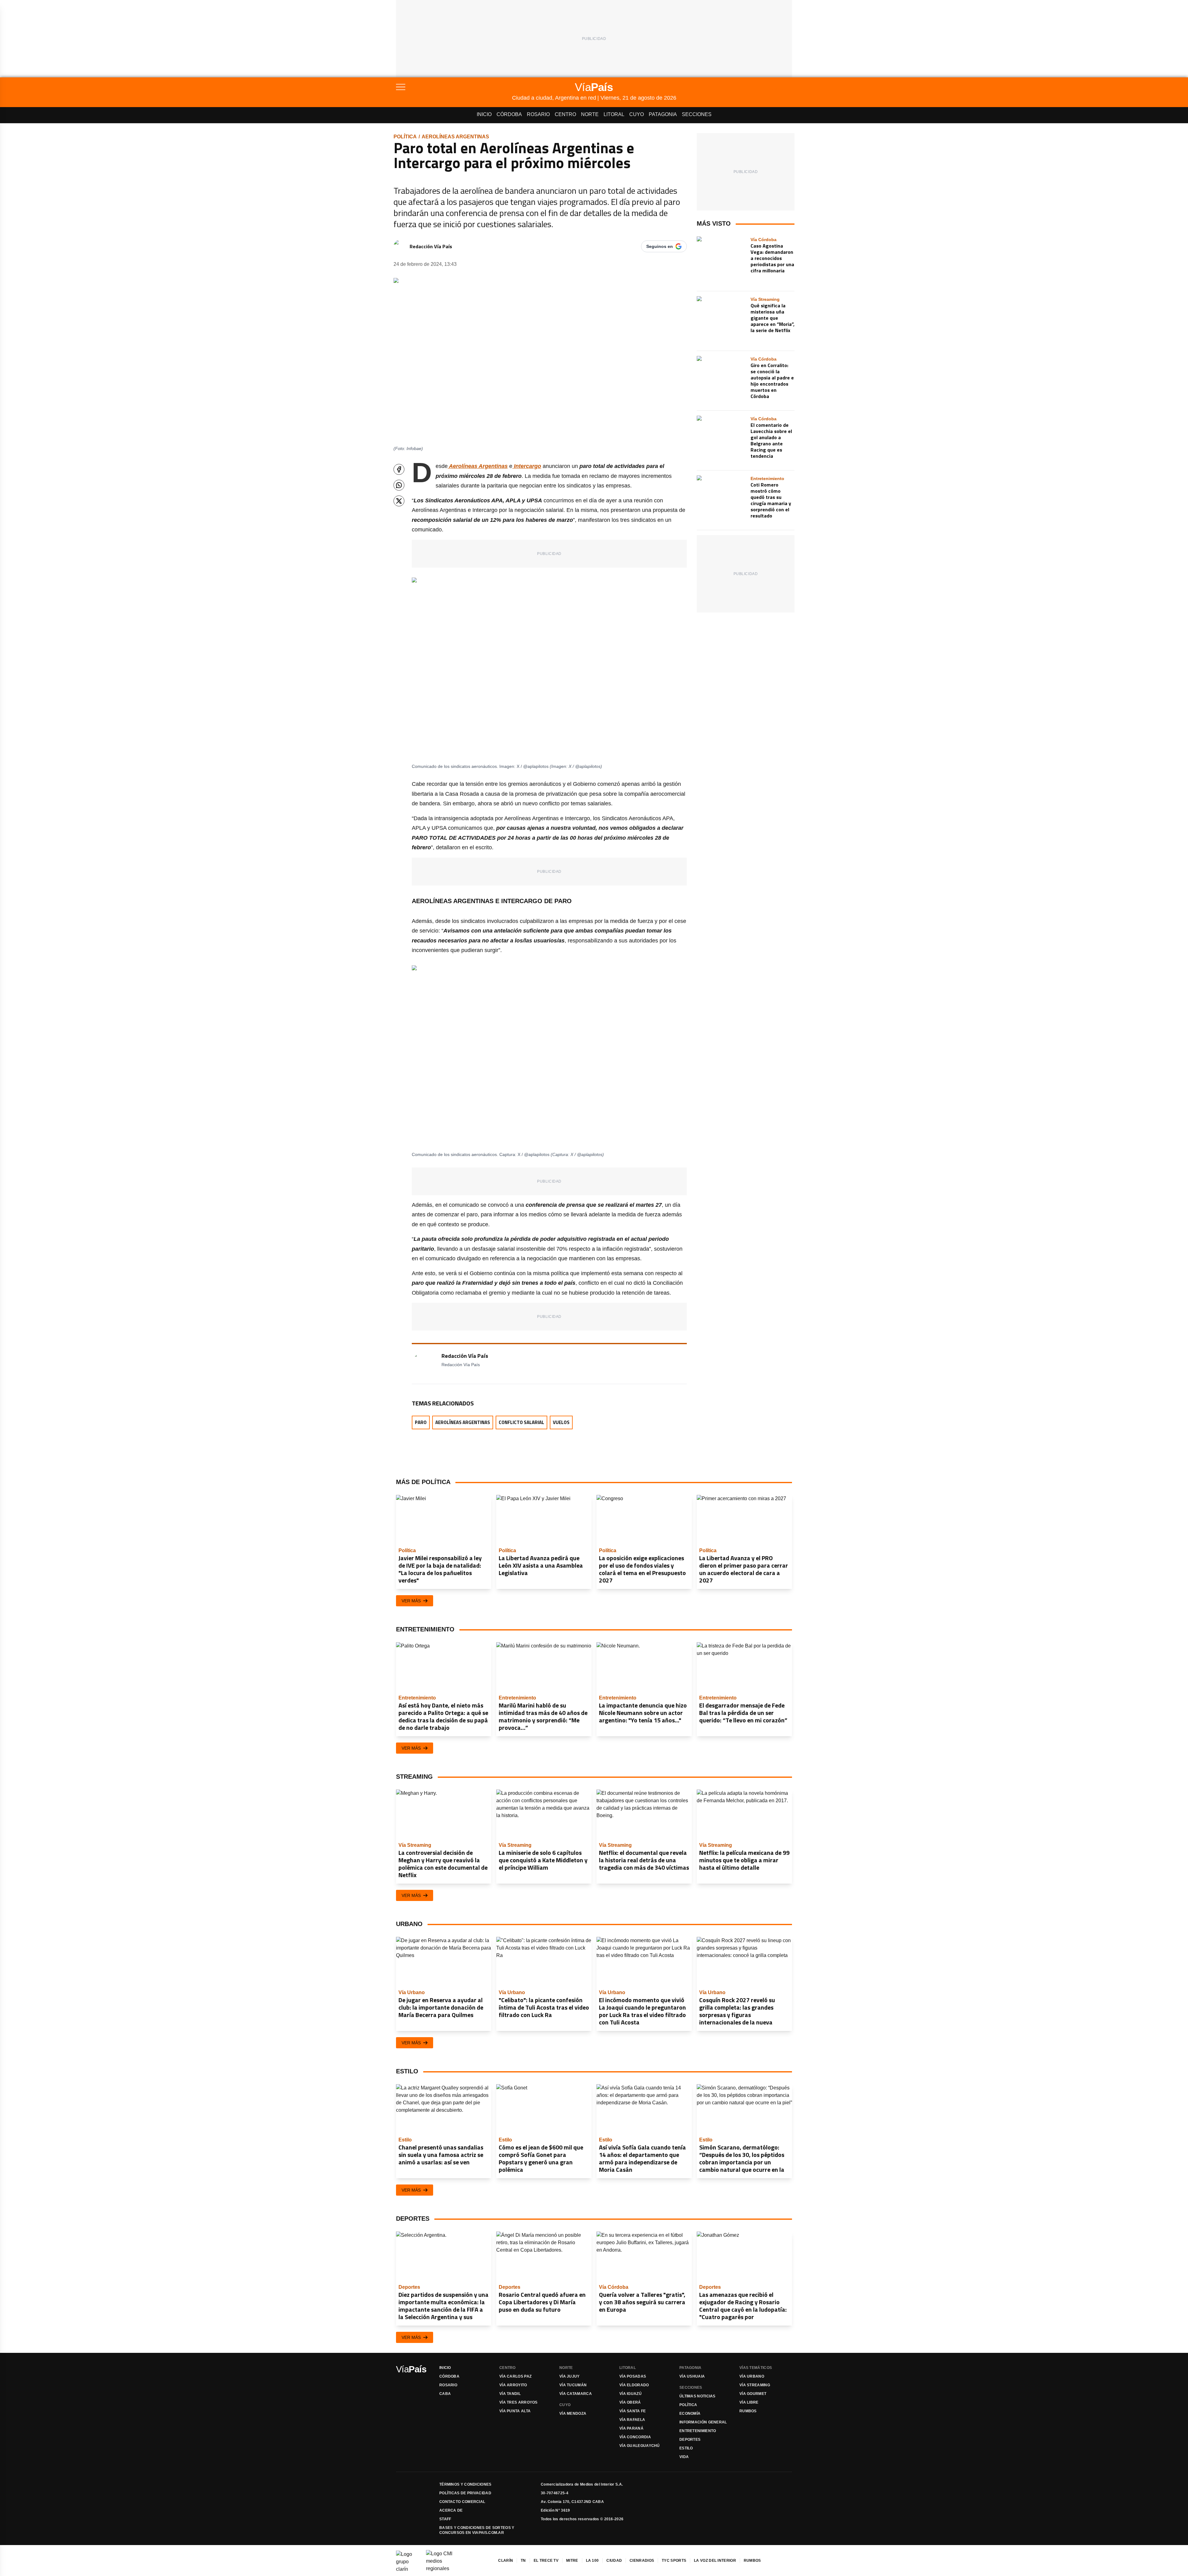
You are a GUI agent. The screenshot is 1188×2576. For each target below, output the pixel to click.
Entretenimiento (698, 2431)
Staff (445, 2519)
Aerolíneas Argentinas (455, 137)
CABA (445, 2394)
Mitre (572, 2561)
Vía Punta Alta (515, 2411)
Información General (703, 2422)
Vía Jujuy (570, 2376)
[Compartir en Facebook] (399, 469)
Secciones (697, 114)
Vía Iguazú (631, 2394)
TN (523, 2561)
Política (405, 137)
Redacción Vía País (431, 246)
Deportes (690, 2440)
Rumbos (748, 2411)
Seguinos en (660, 246)
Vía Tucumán (573, 2385)
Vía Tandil (510, 2394)
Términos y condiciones (465, 2484)
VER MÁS (411, 1601)
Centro (565, 114)
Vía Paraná (631, 2428)
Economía (690, 2414)
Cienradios (642, 2561)
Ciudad (614, 2561)
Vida (684, 2457)
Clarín (506, 2561)
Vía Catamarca (576, 2394)
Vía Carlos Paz (515, 2376)
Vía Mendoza (573, 2414)
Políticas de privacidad (465, 2493)
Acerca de (451, 2510)
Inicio (484, 114)
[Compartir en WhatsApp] (399, 485)
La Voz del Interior (715, 2561)
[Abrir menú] (454, 87)
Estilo (686, 2448)
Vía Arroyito (513, 2385)
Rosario (538, 114)
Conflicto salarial (521, 1422)
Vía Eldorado (634, 2385)
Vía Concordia (635, 2437)
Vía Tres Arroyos (519, 2402)
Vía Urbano (752, 2376)
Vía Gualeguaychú (640, 2446)
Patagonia (663, 114)
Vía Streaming (755, 2385)
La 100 (592, 2561)
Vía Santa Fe (633, 2411)
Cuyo (637, 114)
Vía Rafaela (632, 2420)
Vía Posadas (633, 2376)
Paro (421, 1422)
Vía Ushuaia (692, 2376)
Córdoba (509, 114)
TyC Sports (674, 2561)
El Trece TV (546, 2561)
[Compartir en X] (399, 501)
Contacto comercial (462, 2502)
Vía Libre (749, 2402)
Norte (590, 114)
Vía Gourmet (753, 2394)
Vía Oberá (630, 2402)
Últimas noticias (697, 2396)
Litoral (614, 114)
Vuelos (561, 1422)
